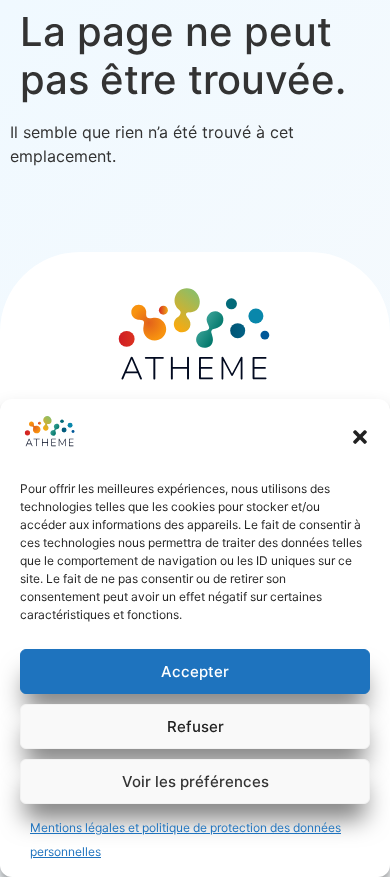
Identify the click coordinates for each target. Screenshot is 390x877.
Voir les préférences (195, 781)
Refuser (195, 726)
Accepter (195, 671)
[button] (360, 437)
